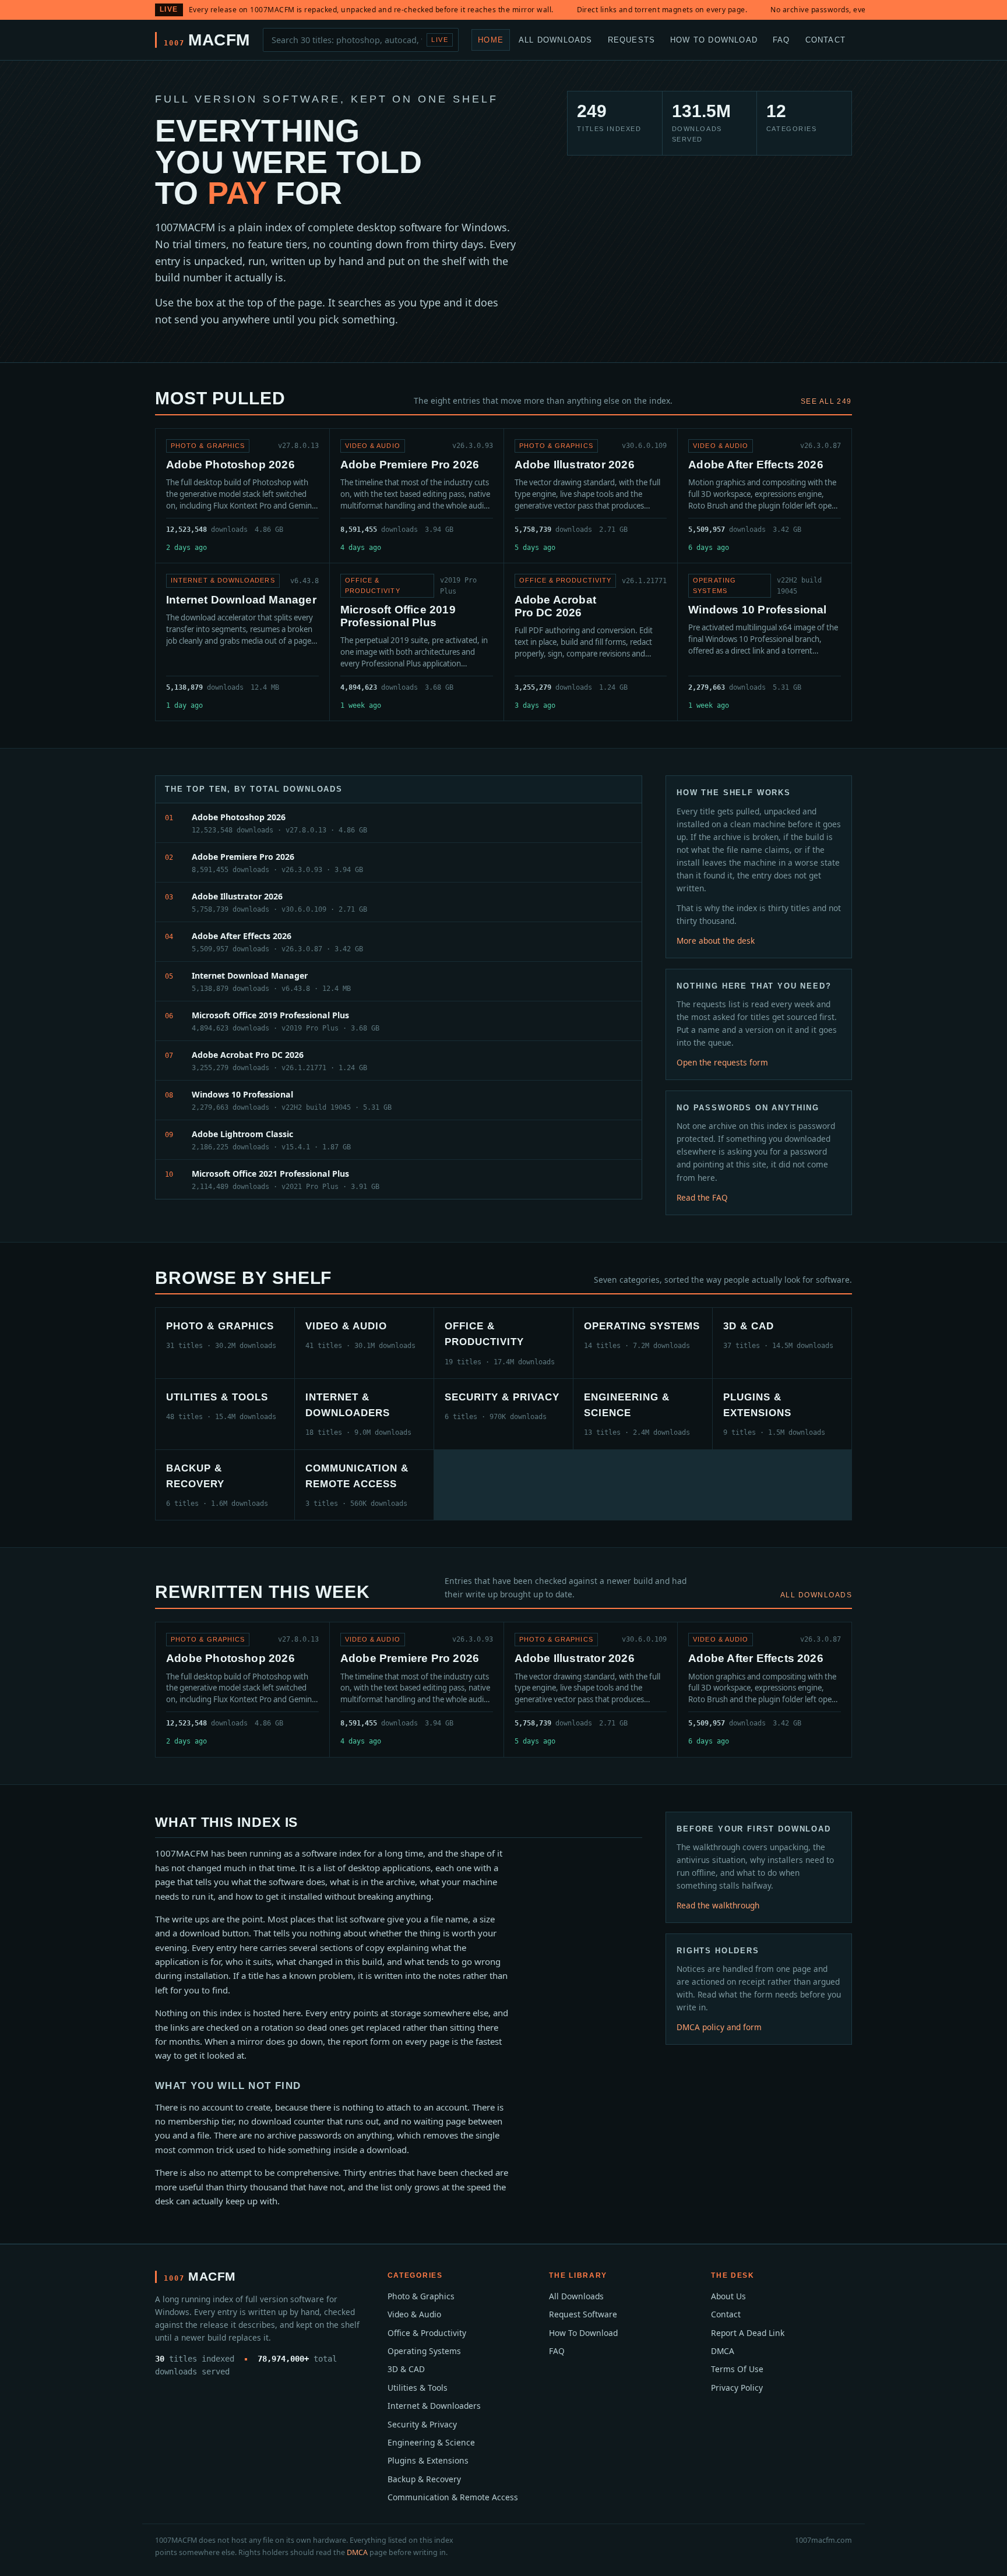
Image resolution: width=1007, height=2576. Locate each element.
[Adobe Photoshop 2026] (242, 496)
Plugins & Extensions (428, 2460)
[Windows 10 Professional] (765, 642)
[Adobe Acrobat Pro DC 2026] (591, 642)
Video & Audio (414, 2314)
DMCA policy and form (719, 2027)
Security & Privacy (422, 2424)
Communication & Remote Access (453, 2497)
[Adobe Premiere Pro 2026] (417, 496)
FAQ (781, 39)
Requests (632, 39)
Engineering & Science (431, 2442)
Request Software (583, 2314)
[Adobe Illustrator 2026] (591, 496)
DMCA (723, 2351)
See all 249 (826, 401)
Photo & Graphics (421, 2296)
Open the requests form (722, 1062)
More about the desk (716, 941)
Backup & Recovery (424, 2479)
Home (491, 39)
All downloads (816, 1595)
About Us (728, 2296)
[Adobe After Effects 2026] (765, 496)
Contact (825, 39)
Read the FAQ (702, 1197)
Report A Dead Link (748, 2333)
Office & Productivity (427, 2333)
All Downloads (556, 39)
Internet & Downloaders (434, 2406)
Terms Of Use (737, 2369)
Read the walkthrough (718, 1905)
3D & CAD (406, 2369)
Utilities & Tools (418, 2388)
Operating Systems (424, 2351)
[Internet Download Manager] (242, 642)
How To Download (714, 39)
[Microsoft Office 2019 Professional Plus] (417, 642)
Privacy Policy (737, 2388)
